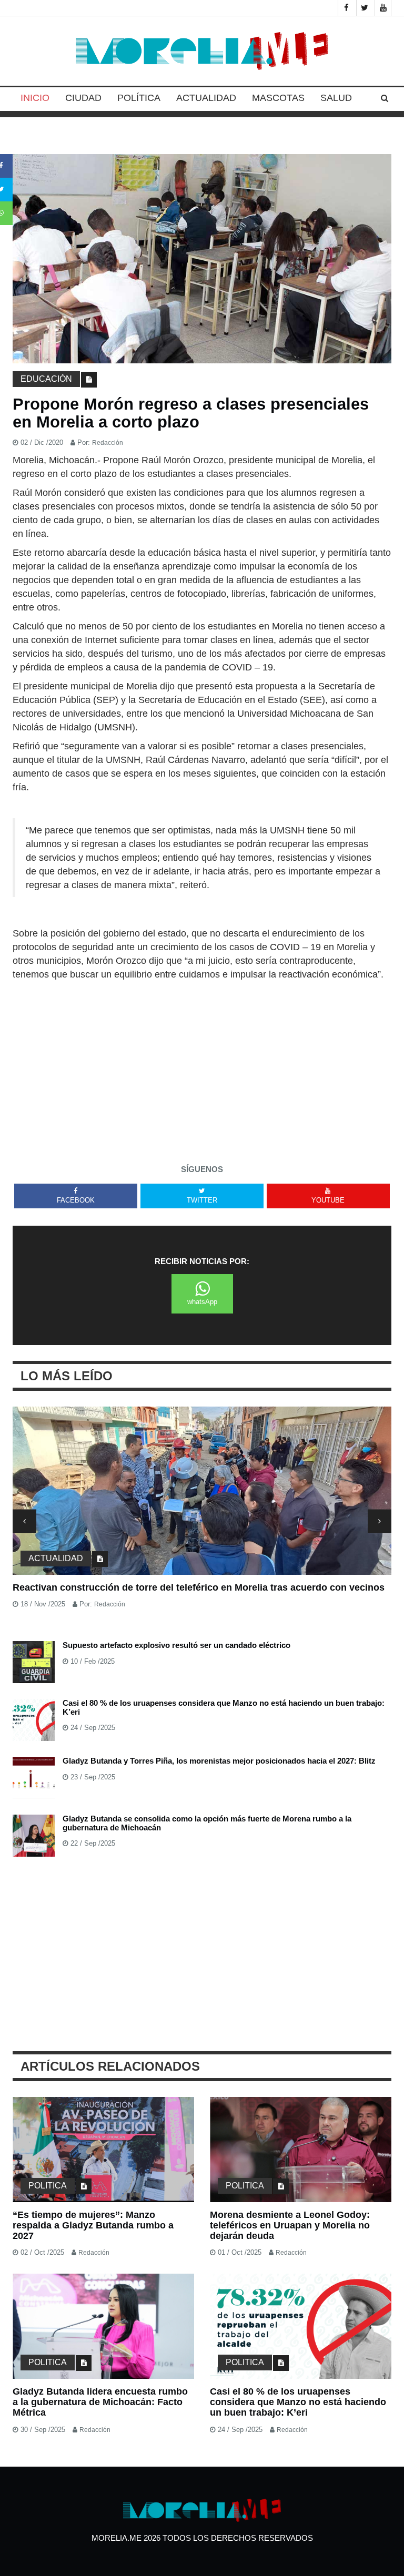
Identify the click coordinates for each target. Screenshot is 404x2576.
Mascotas (278, 98)
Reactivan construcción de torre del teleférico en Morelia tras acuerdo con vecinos (199, 1587)
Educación (46, 379)
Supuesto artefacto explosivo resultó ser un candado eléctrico (176, 1645)
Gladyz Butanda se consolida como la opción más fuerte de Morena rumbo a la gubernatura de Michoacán (207, 1823)
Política (139, 98)
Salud (336, 98)
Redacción (108, 443)
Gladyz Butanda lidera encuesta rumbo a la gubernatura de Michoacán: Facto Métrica (100, 2402)
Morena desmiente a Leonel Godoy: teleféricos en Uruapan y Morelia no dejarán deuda (290, 2225)
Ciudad (83, 98)
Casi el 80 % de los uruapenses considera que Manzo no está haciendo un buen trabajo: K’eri (224, 1707)
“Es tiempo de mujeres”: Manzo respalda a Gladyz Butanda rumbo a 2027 (93, 2225)
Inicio (35, 98)
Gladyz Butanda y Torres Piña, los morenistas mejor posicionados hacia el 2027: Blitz (219, 1761)
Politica (48, 2186)
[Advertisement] (202, 1060)
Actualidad (206, 98)
